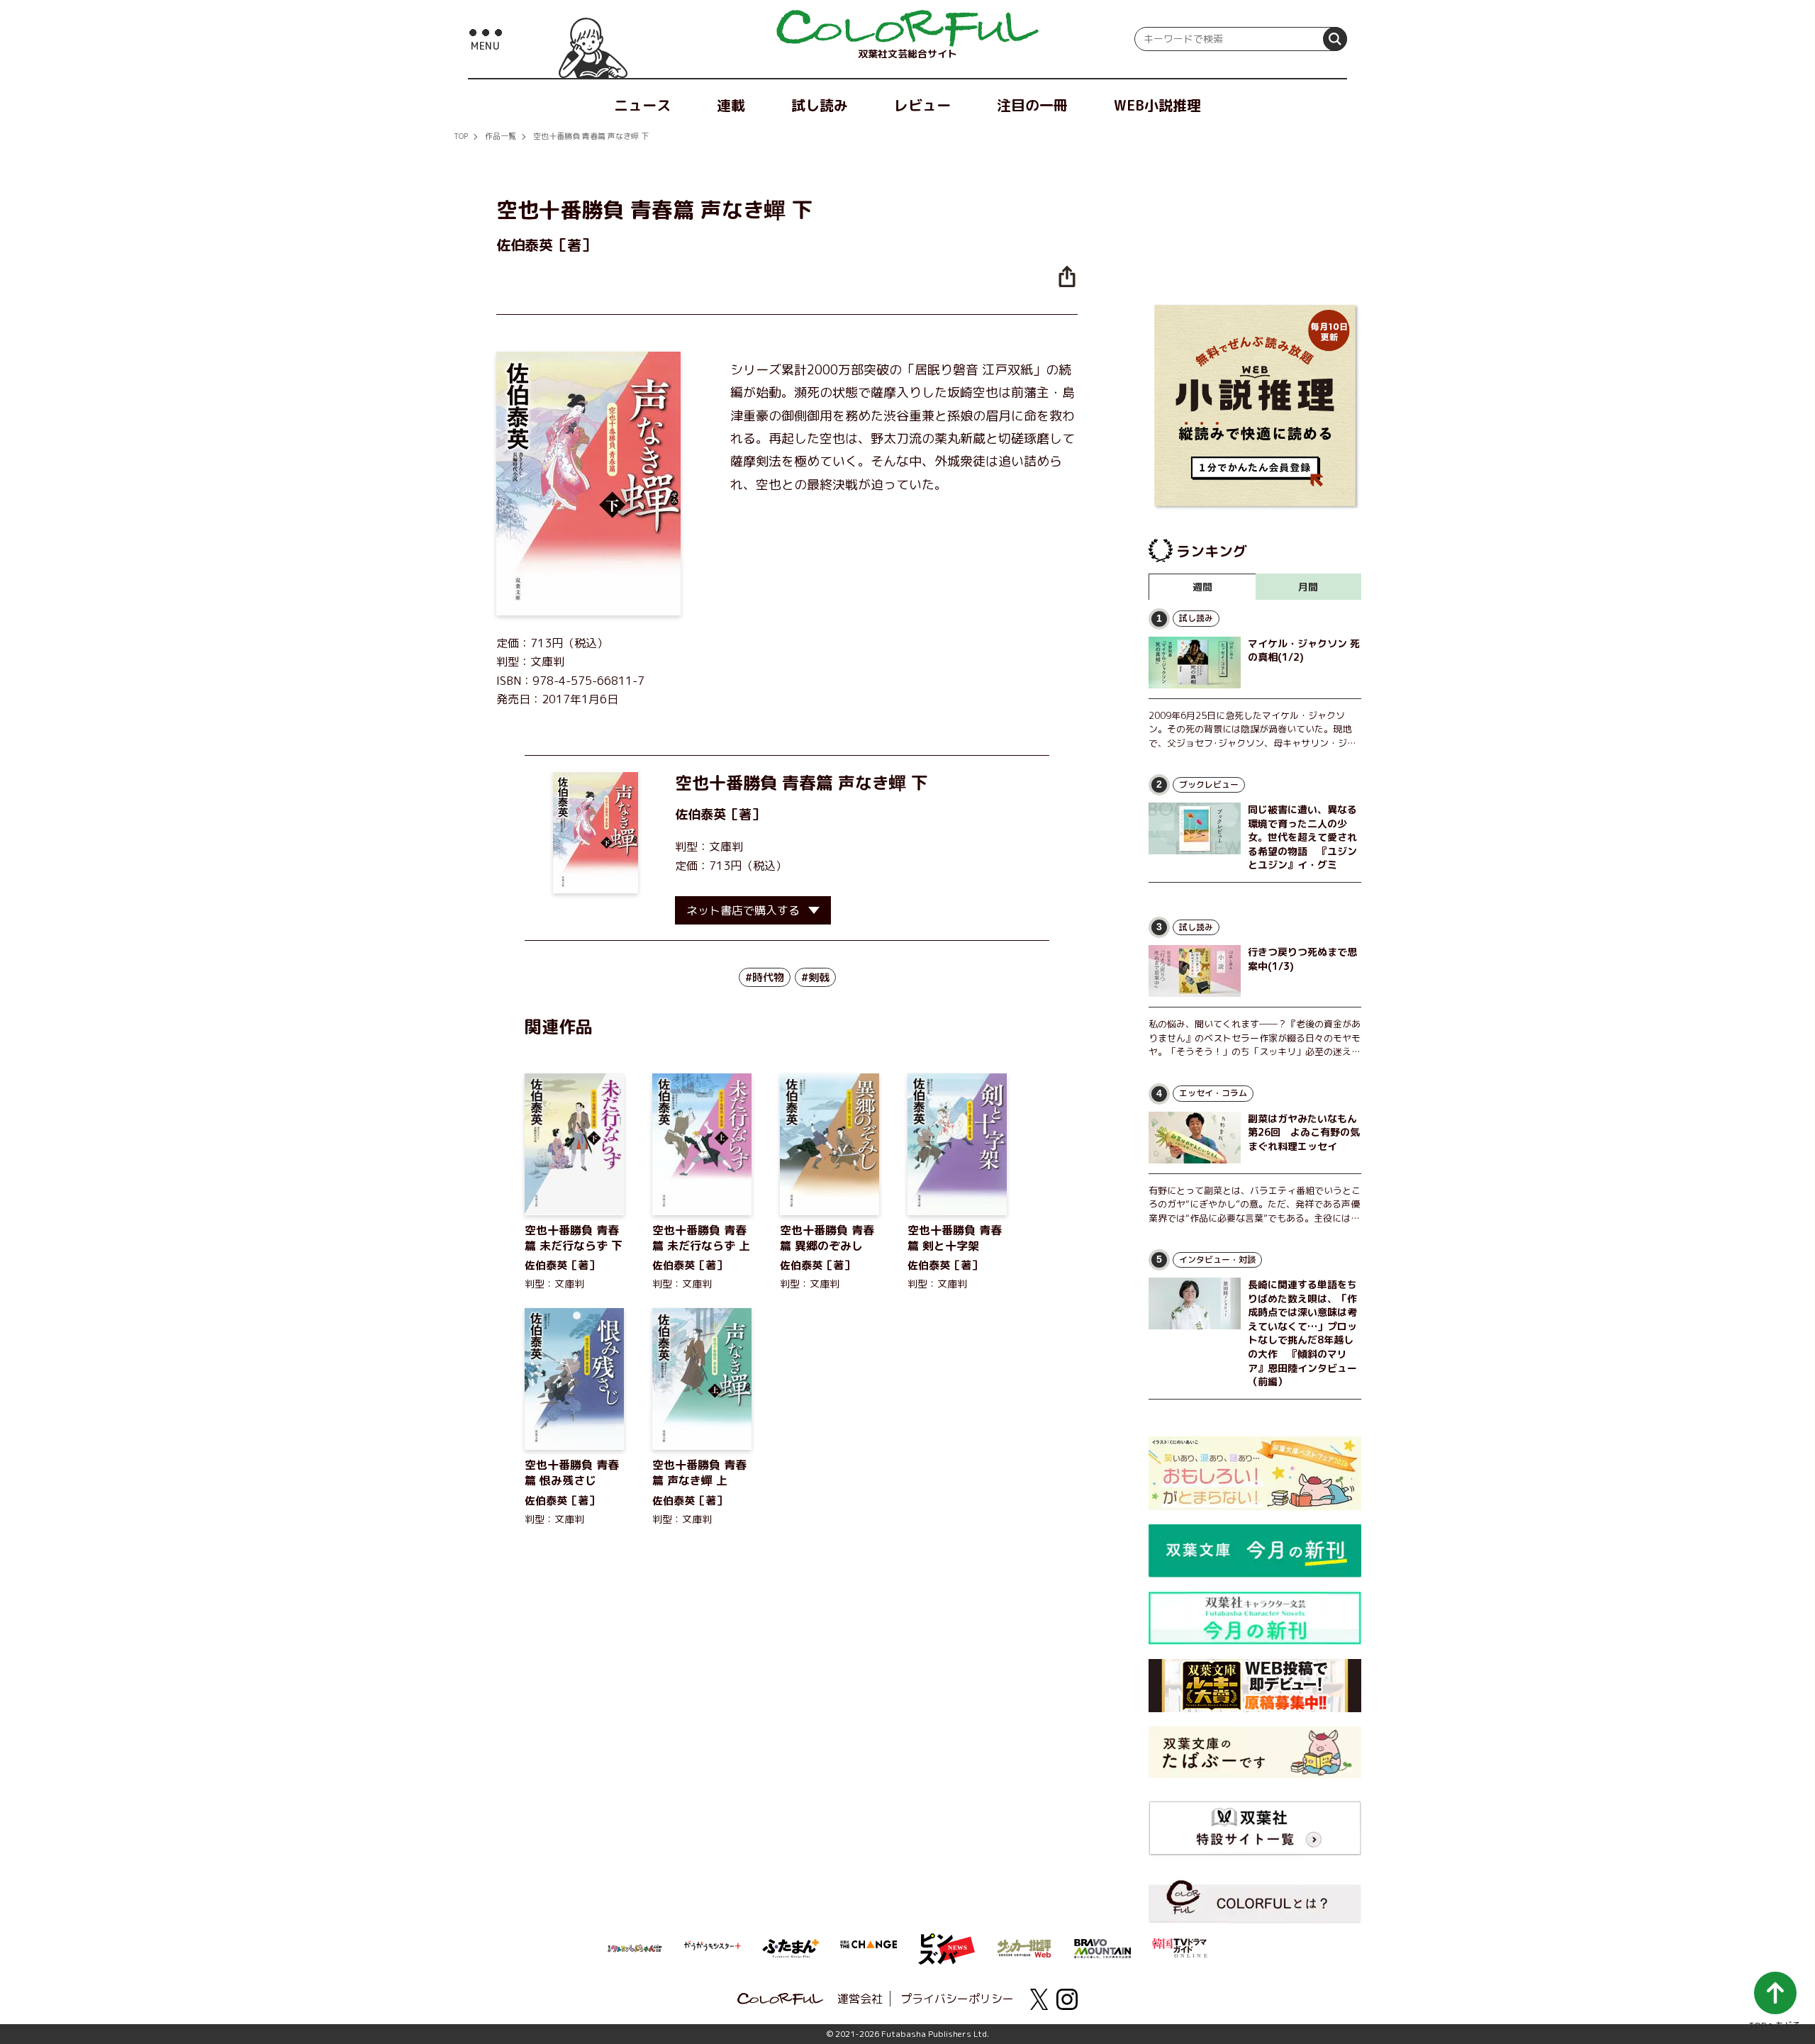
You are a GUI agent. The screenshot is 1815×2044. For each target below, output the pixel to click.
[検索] (1335, 39)
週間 (1202, 587)
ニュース (642, 105)
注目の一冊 (1032, 105)
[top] (907, 28)
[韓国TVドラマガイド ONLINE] (1180, 1946)
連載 (731, 105)
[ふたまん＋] (791, 1947)
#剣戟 (815, 977)
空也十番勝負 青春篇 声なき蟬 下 (591, 136)
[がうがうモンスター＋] (713, 1948)
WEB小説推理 (1157, 105)
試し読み (820, 105)
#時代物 (765, 977)
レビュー (922, 105)
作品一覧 (501, 136)
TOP (461, 136)
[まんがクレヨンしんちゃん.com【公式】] (635, 1947)
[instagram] (1067, 1999)
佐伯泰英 (700, 814)
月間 (1308, 587)
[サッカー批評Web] (1024, 1946)
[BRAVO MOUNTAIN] (1102, 1947)
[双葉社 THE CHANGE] (869, 1948)
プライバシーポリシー (957, 1999)
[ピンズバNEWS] (946, 1941)
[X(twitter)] (1039, 1999)
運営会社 (860, 1999)
